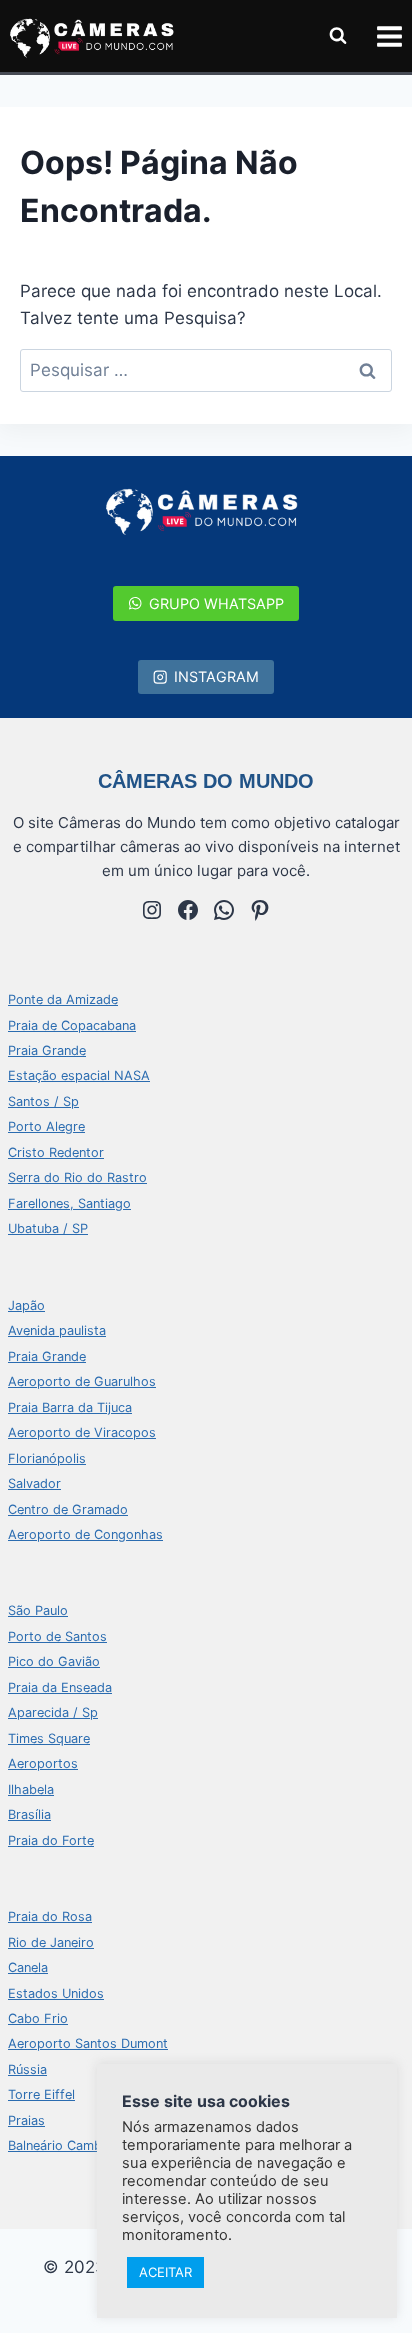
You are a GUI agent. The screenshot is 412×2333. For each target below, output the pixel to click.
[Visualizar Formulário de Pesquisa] (338, 36)
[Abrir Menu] (389, 36)
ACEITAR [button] (165, 2272)
